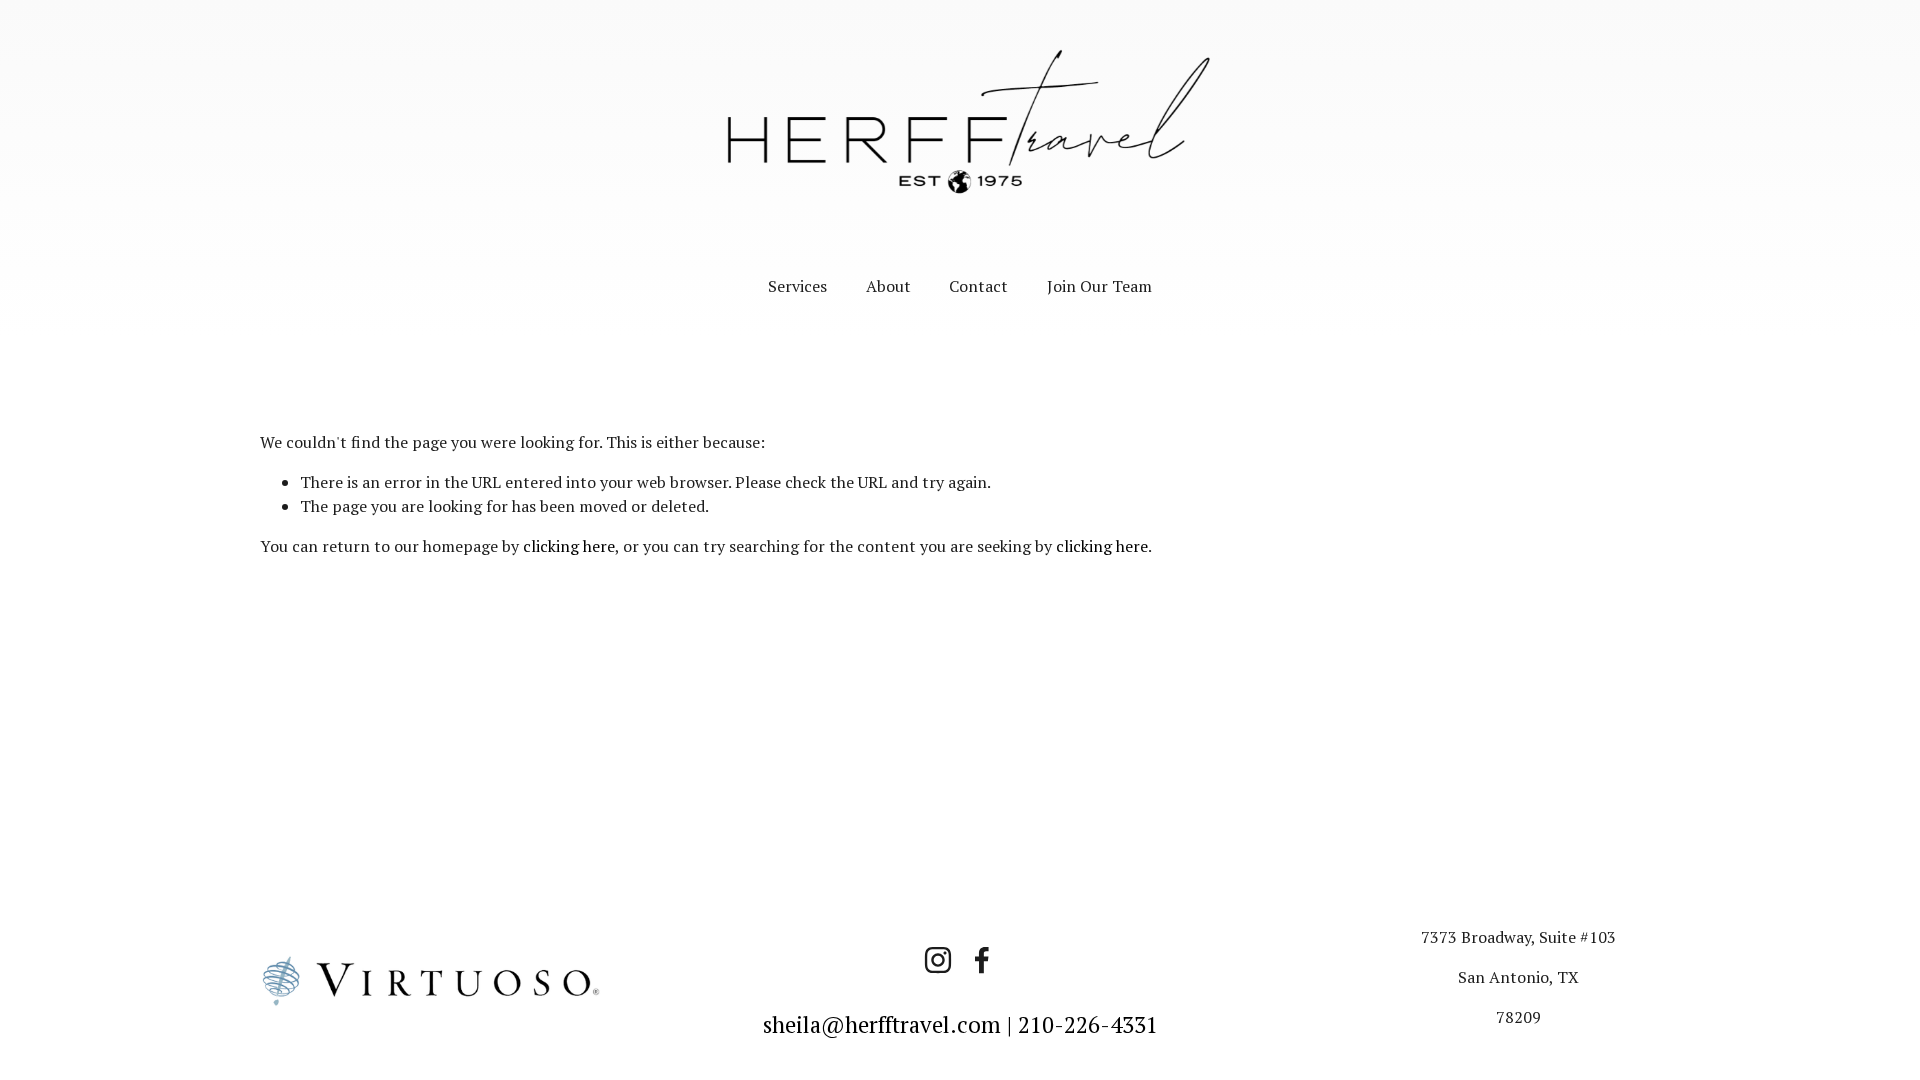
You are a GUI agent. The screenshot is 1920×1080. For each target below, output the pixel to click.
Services (797, 286)
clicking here (569, 546)
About (888, 286)
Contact (978, 286)
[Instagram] (938, 960)
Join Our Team (1099, 286)
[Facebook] (982, 960)
